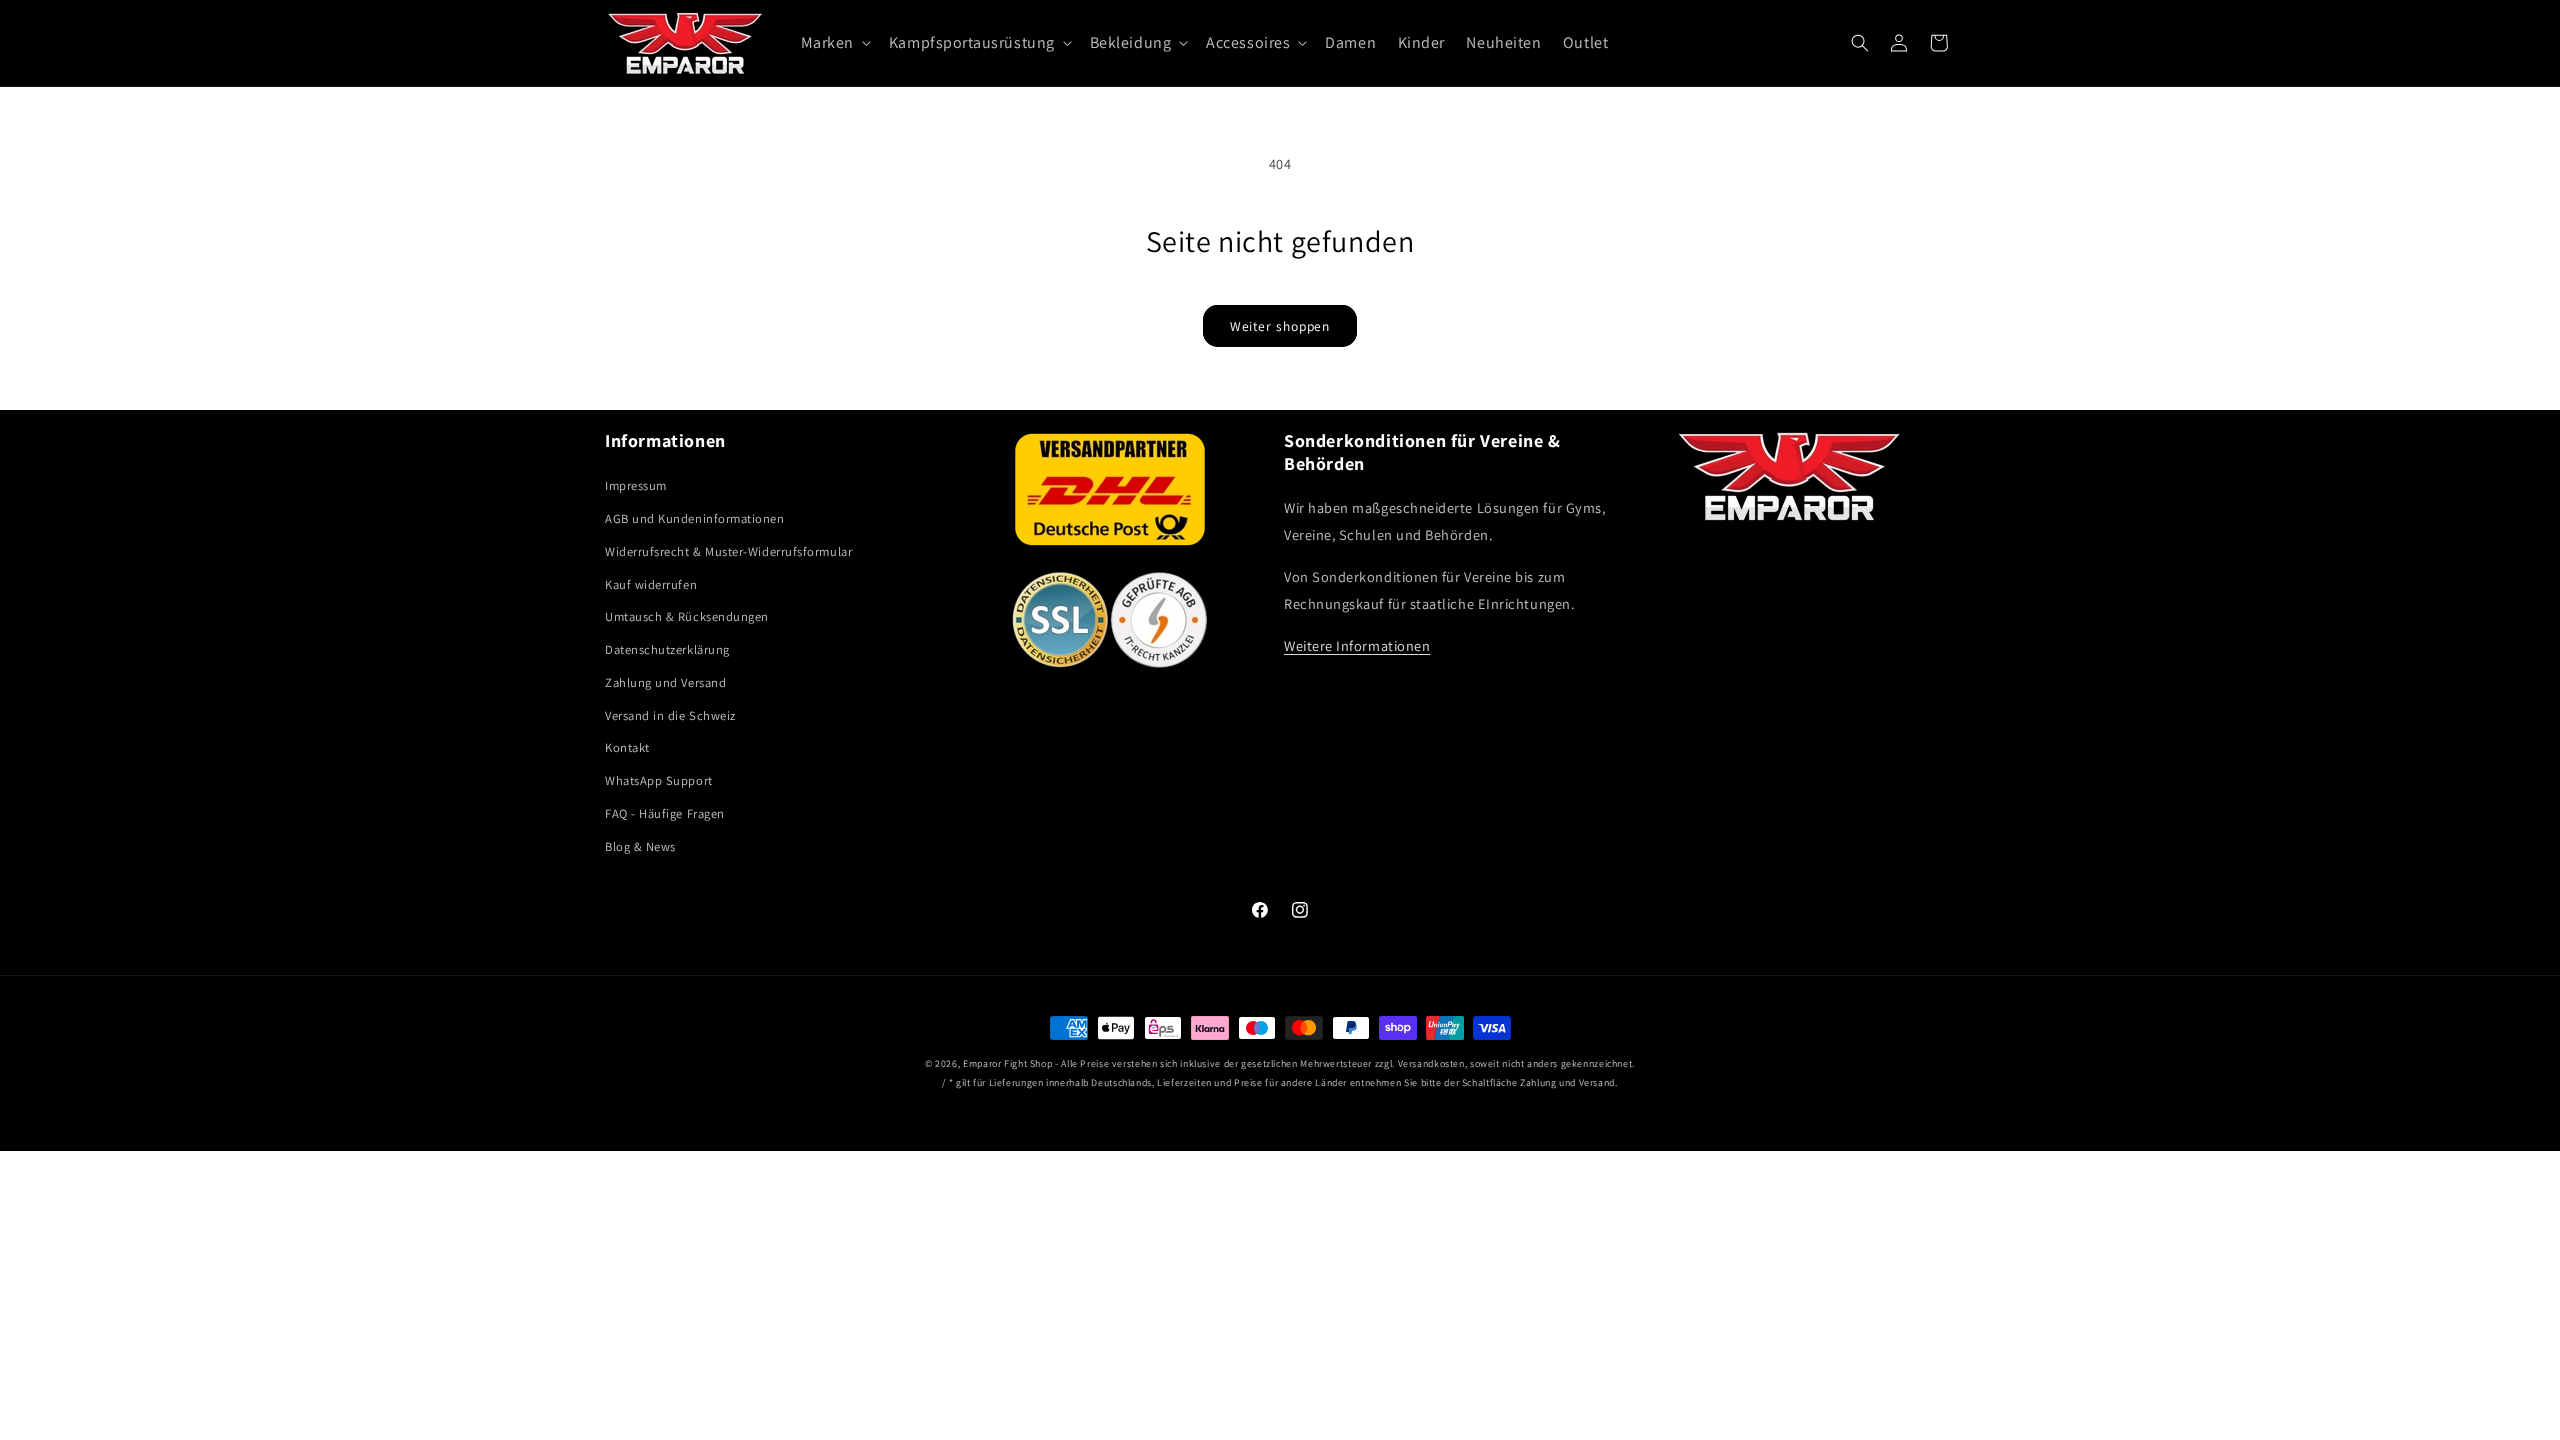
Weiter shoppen (1280, 326)
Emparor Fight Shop (1007, 1063)
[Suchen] (1860, 43)
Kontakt (627, 747)
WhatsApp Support (659, 780)
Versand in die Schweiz (670, 715)
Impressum (636, 485)
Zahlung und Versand (665, 682)
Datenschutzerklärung (667, 649)
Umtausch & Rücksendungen (687, 616)
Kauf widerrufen (651, 584)
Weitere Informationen (1357, 645)
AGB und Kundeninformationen (695, 518)
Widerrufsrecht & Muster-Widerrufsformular (728, 551)
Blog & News (640, 846)
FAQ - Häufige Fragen (665, 813)
